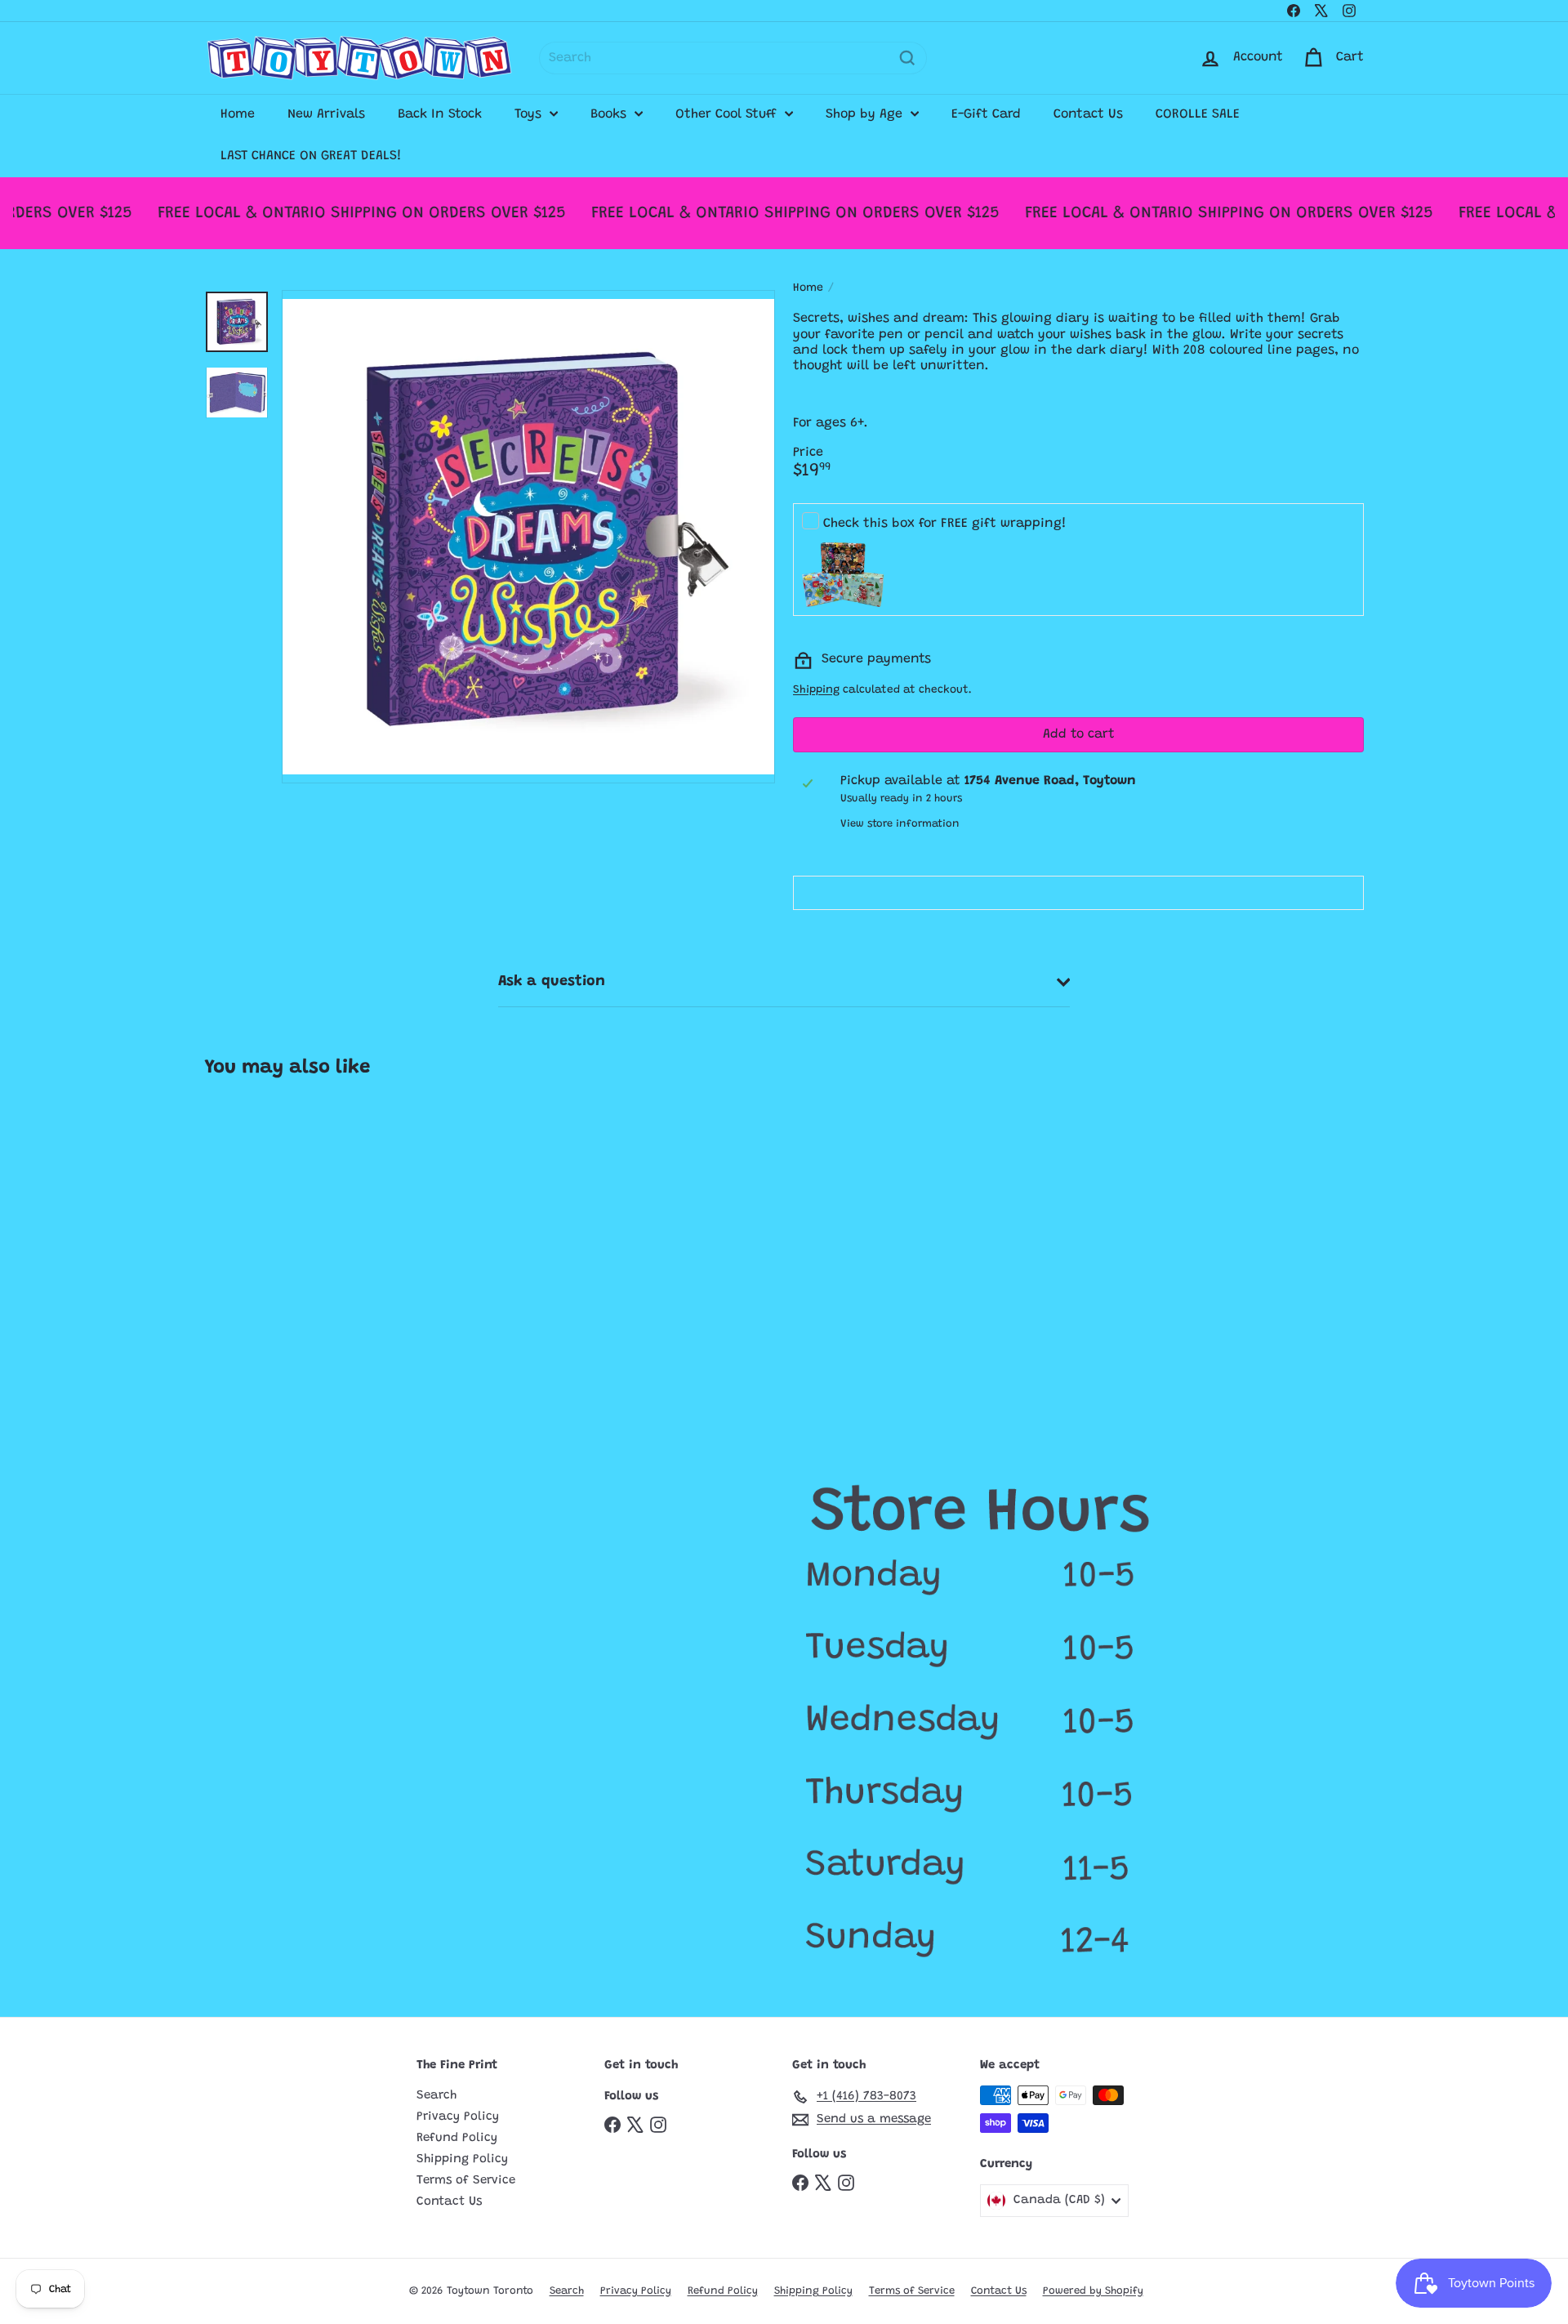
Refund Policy (457, 2138)
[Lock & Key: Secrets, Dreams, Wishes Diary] (301, 1247)
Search (437, 2096)
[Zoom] (528, 537)
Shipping (816, 690)
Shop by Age (866, 114)
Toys (530, 114)
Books (610, 114)
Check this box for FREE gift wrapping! (945, 524)
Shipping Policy (462, 2159)
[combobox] (733, 58)
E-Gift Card (986, 114)
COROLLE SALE (1198, 114)
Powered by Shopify (1093, 2291)
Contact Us (1088, 114)
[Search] (907, 58)
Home (238, 114)
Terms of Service (466, 2181)
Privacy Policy (458, 2117)
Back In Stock (440, 114)
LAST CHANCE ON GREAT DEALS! (311, 156)
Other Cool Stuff (728, 114)
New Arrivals (326, 114)
